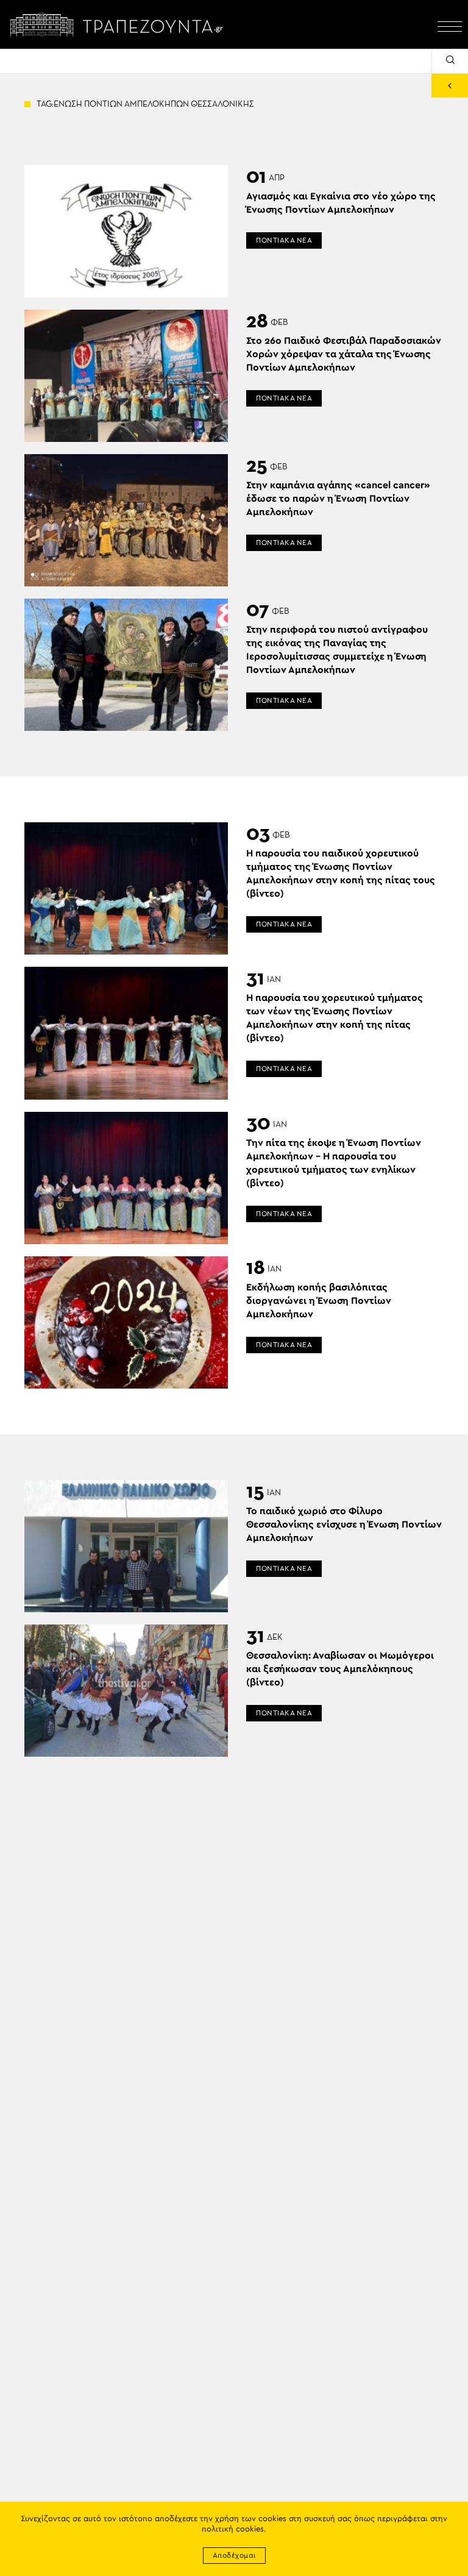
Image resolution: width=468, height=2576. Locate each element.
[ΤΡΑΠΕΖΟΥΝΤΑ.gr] (119, 24)
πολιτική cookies (233, 2529)
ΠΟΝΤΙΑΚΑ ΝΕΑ (284, 240)
